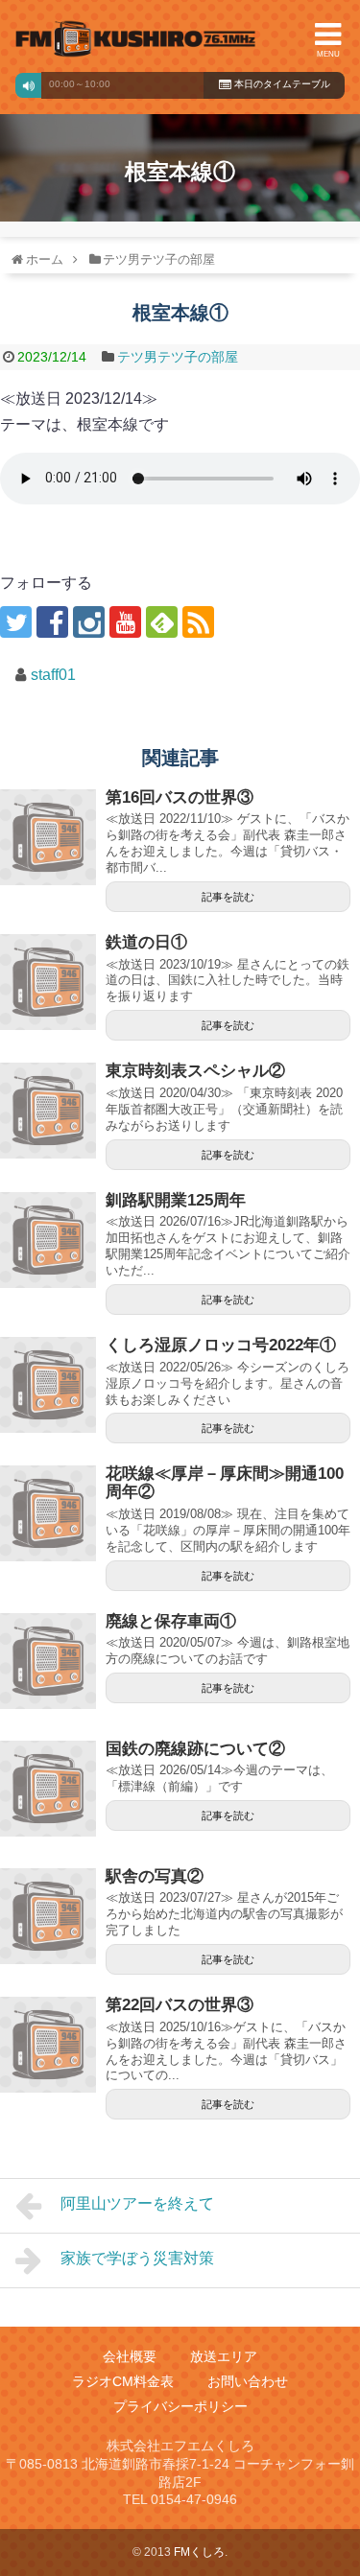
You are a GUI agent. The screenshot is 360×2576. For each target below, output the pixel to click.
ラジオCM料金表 (123, 2381)
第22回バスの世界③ (180, 2005)
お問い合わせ (248, 2381)
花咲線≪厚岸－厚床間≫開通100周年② (225, 1483)
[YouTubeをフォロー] (125, 622)
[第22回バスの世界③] (48, 2045)
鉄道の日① (146, 942)
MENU (328, 54)
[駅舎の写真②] (48, 1916)
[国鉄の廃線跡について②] (48, 1789)
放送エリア (224, 2356)
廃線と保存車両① (171, 1621)
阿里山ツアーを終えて (137, 2203)
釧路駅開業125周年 (176, 1200)
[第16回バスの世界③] (48, 837)
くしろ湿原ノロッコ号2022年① (221, 1345)
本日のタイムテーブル (281, 84)
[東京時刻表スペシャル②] (48, 1111)
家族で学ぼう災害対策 (137, 2258)
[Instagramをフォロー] (89, 622)
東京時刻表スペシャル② (195, 1071)
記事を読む (228, 897)
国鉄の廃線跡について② (195, 1749)
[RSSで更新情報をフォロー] (198, 622)
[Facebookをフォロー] (52, 622)
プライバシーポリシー (180, 2406)
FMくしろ (135, 39)
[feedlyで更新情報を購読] (162, 622)
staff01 (53, 675)
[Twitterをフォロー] (16, 622)
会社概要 (130, 2356)
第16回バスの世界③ (180, 797)
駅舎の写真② (155, 1876)
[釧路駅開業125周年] (48, 1240)
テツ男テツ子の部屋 (178, 357)
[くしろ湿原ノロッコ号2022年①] (48, 1385)
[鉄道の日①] (48, 982)
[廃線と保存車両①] (48, 1661)
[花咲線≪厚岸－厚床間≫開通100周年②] (48, 1513)
